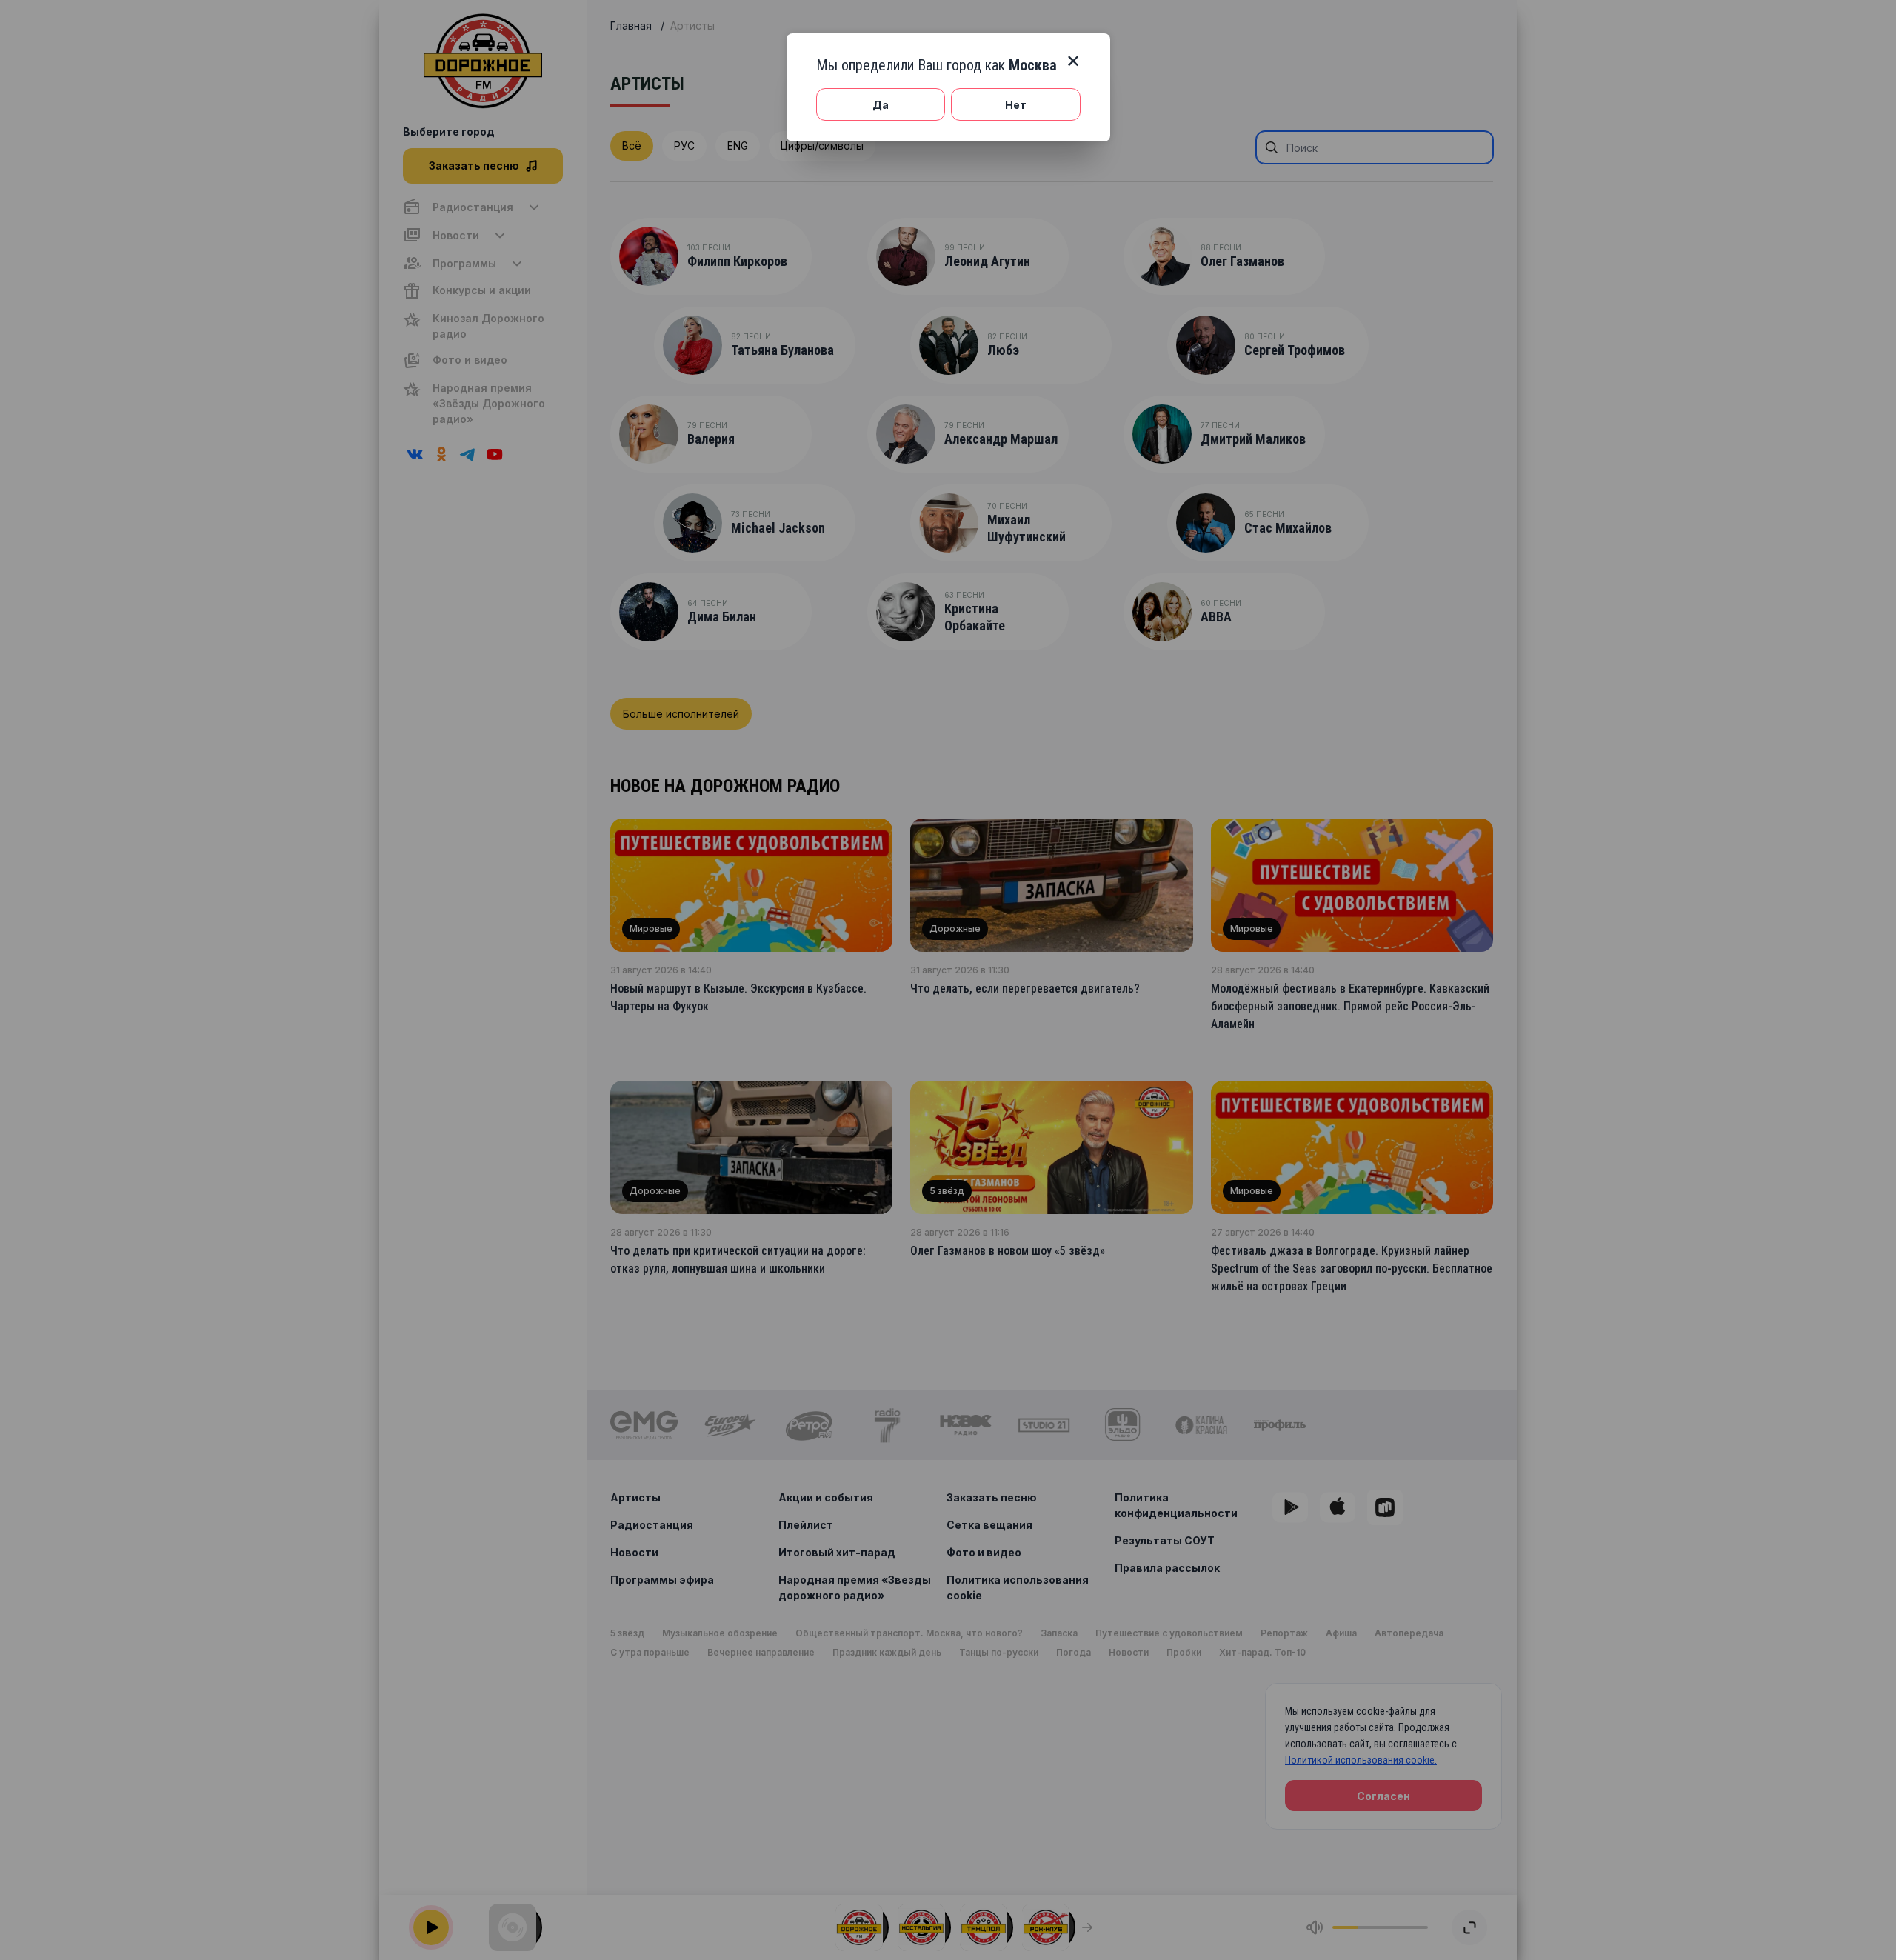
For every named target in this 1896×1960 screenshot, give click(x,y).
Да (881, 105)
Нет (1016, 105)
